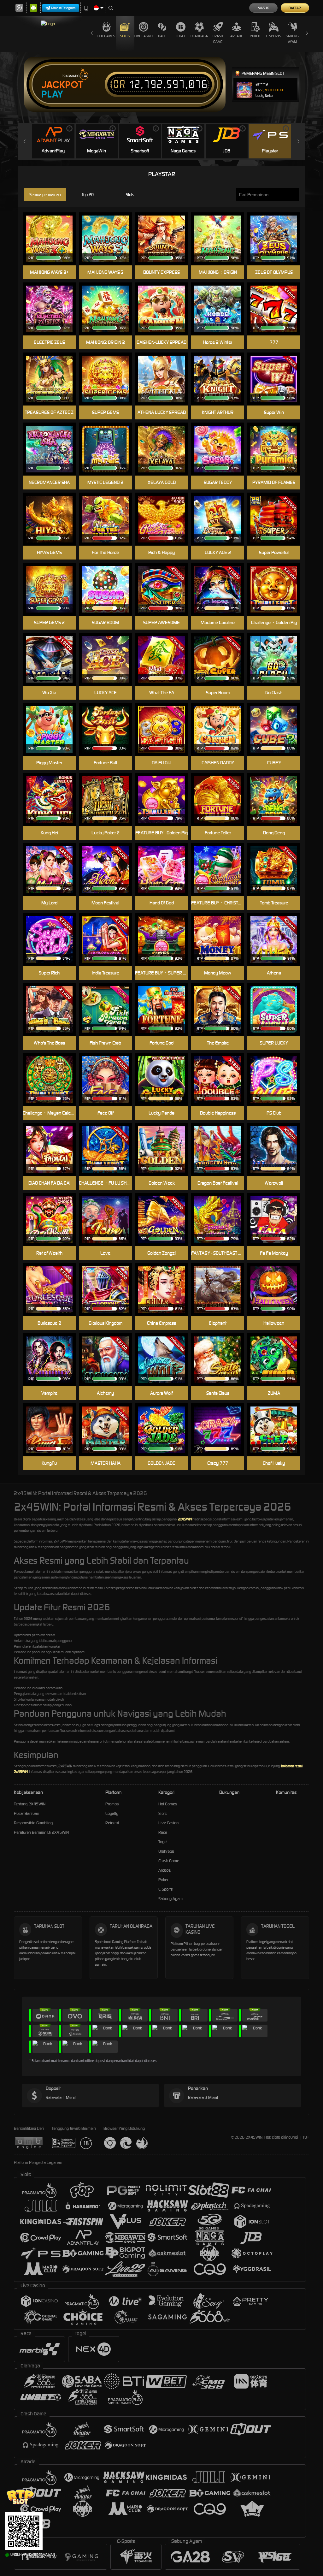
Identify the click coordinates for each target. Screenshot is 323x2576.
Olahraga (199, 36)
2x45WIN (185, 1519)
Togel (181, 36)
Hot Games (106, 36)
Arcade (237, 36)
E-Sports (274, 36)
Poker (255, 36)
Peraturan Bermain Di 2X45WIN (41, 1832)
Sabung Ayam (292, 39)
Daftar (295, 8)
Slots (125, 36)
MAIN (278, 729)
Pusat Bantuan (26, 1813)
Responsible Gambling (33, 1823)
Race (162, 36)
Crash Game (218, 39)
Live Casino (144, 36)
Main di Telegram (63, 8)
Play (52, 94)
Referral (112, 1823)
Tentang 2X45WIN (30, 1804)
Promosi (112, 1804)
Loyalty (112, 1813)
